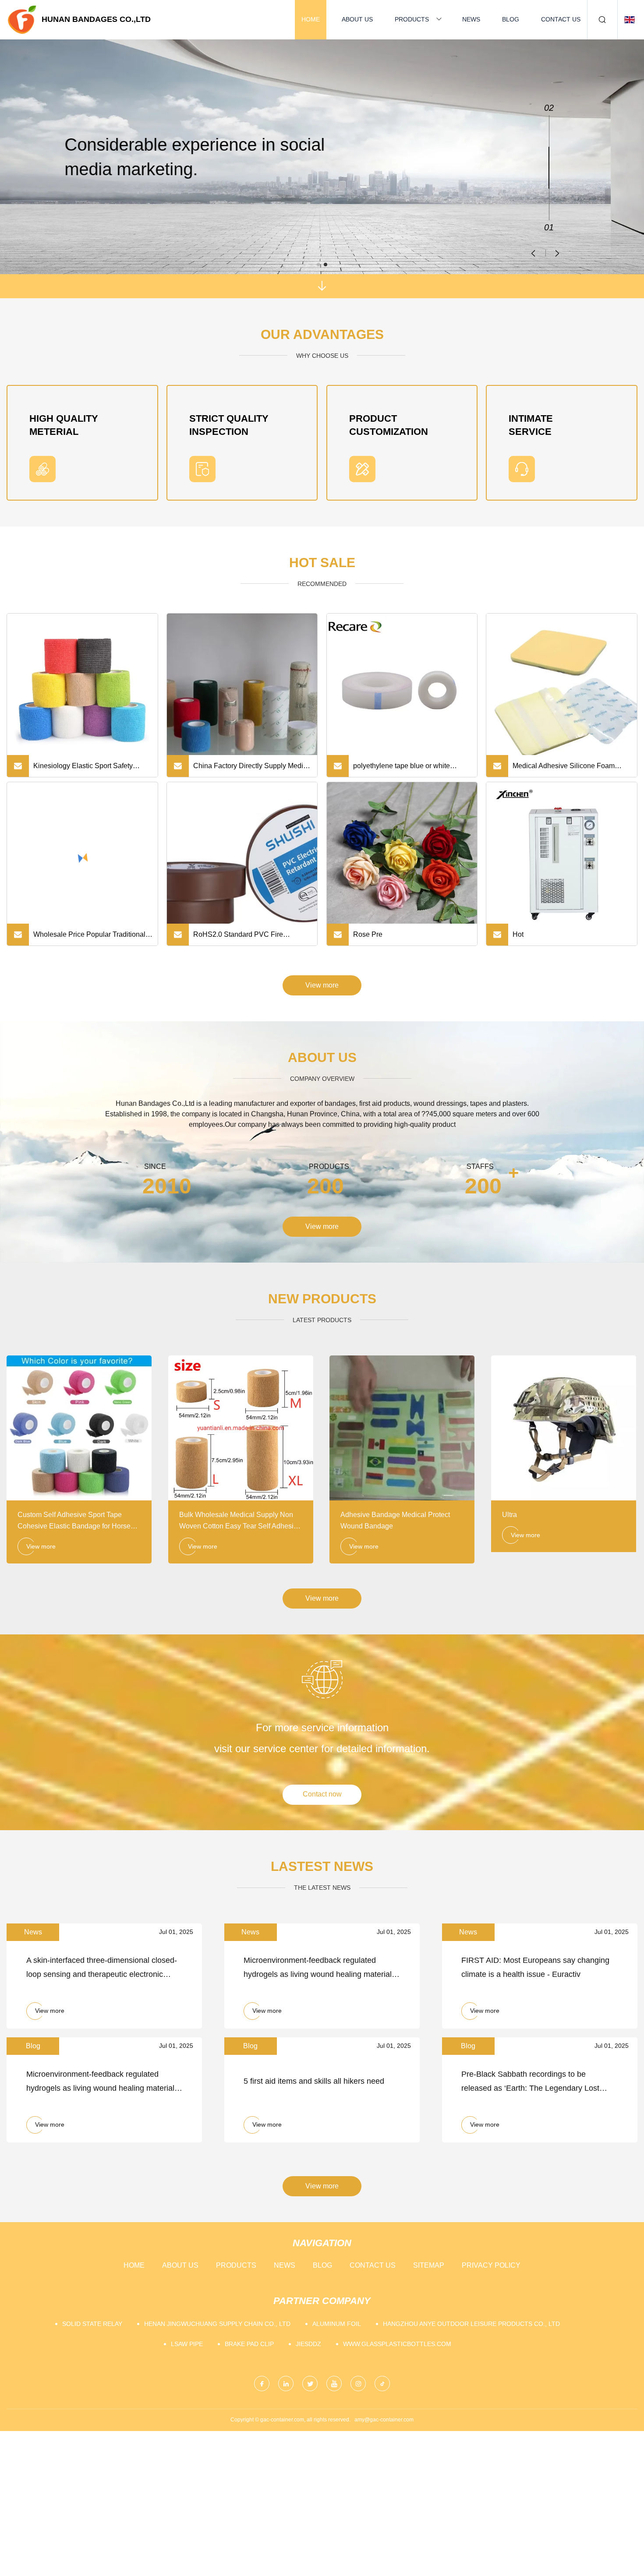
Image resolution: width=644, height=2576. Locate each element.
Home (311, 19)
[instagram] (358, 2384)
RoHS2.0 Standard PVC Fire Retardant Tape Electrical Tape (241, 938)
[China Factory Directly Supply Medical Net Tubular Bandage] (242, 689)
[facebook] (262, 2384)
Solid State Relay (92, 2324)
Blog (511, 19)
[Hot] (562, 857)
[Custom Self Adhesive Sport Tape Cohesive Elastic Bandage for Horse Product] (79, 1428)
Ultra (510, 1515)
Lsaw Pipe (187, 2344)
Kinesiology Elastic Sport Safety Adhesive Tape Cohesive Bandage (87, 769)
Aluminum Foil (337, 2324)
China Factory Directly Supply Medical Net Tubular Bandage (253, 769)
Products (412, 19)
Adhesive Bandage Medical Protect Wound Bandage (395, 1520)
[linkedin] (286, 2384)
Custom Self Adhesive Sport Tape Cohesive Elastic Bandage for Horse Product (74, 1521)
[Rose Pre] (402, 857)
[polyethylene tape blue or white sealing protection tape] (402, 689)
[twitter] (310, 2384)
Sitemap (429, 2265)
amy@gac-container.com (384, 2420)
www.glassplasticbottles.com (397, 2344)
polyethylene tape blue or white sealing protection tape (402, 769)
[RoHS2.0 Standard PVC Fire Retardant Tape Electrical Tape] (242, 857)
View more (322, 985)
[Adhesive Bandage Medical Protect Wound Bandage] (402, 1428)
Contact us (561, 19)
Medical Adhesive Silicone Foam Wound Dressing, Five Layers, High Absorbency (568, 769)
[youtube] (334, 2384)
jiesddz (308, 2344)
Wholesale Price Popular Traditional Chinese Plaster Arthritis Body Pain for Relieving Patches (93, 938)
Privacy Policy (491, 2265)
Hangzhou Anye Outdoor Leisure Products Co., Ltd (471, 2324)
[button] (557, 253)
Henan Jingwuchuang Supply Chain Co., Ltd (217, 2324)
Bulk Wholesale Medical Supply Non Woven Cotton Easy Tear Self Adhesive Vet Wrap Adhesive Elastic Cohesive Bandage (240, 1521)
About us (357, 19)
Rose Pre (368, 934)
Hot (518, 934)
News (471, 19)
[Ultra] (564, 1428)
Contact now (322, 1794)
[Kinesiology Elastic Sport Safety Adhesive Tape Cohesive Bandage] (82, 689)
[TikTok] (382, 2384)
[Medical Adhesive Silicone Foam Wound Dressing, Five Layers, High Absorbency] (562, 689)
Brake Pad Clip (249, 2344)
